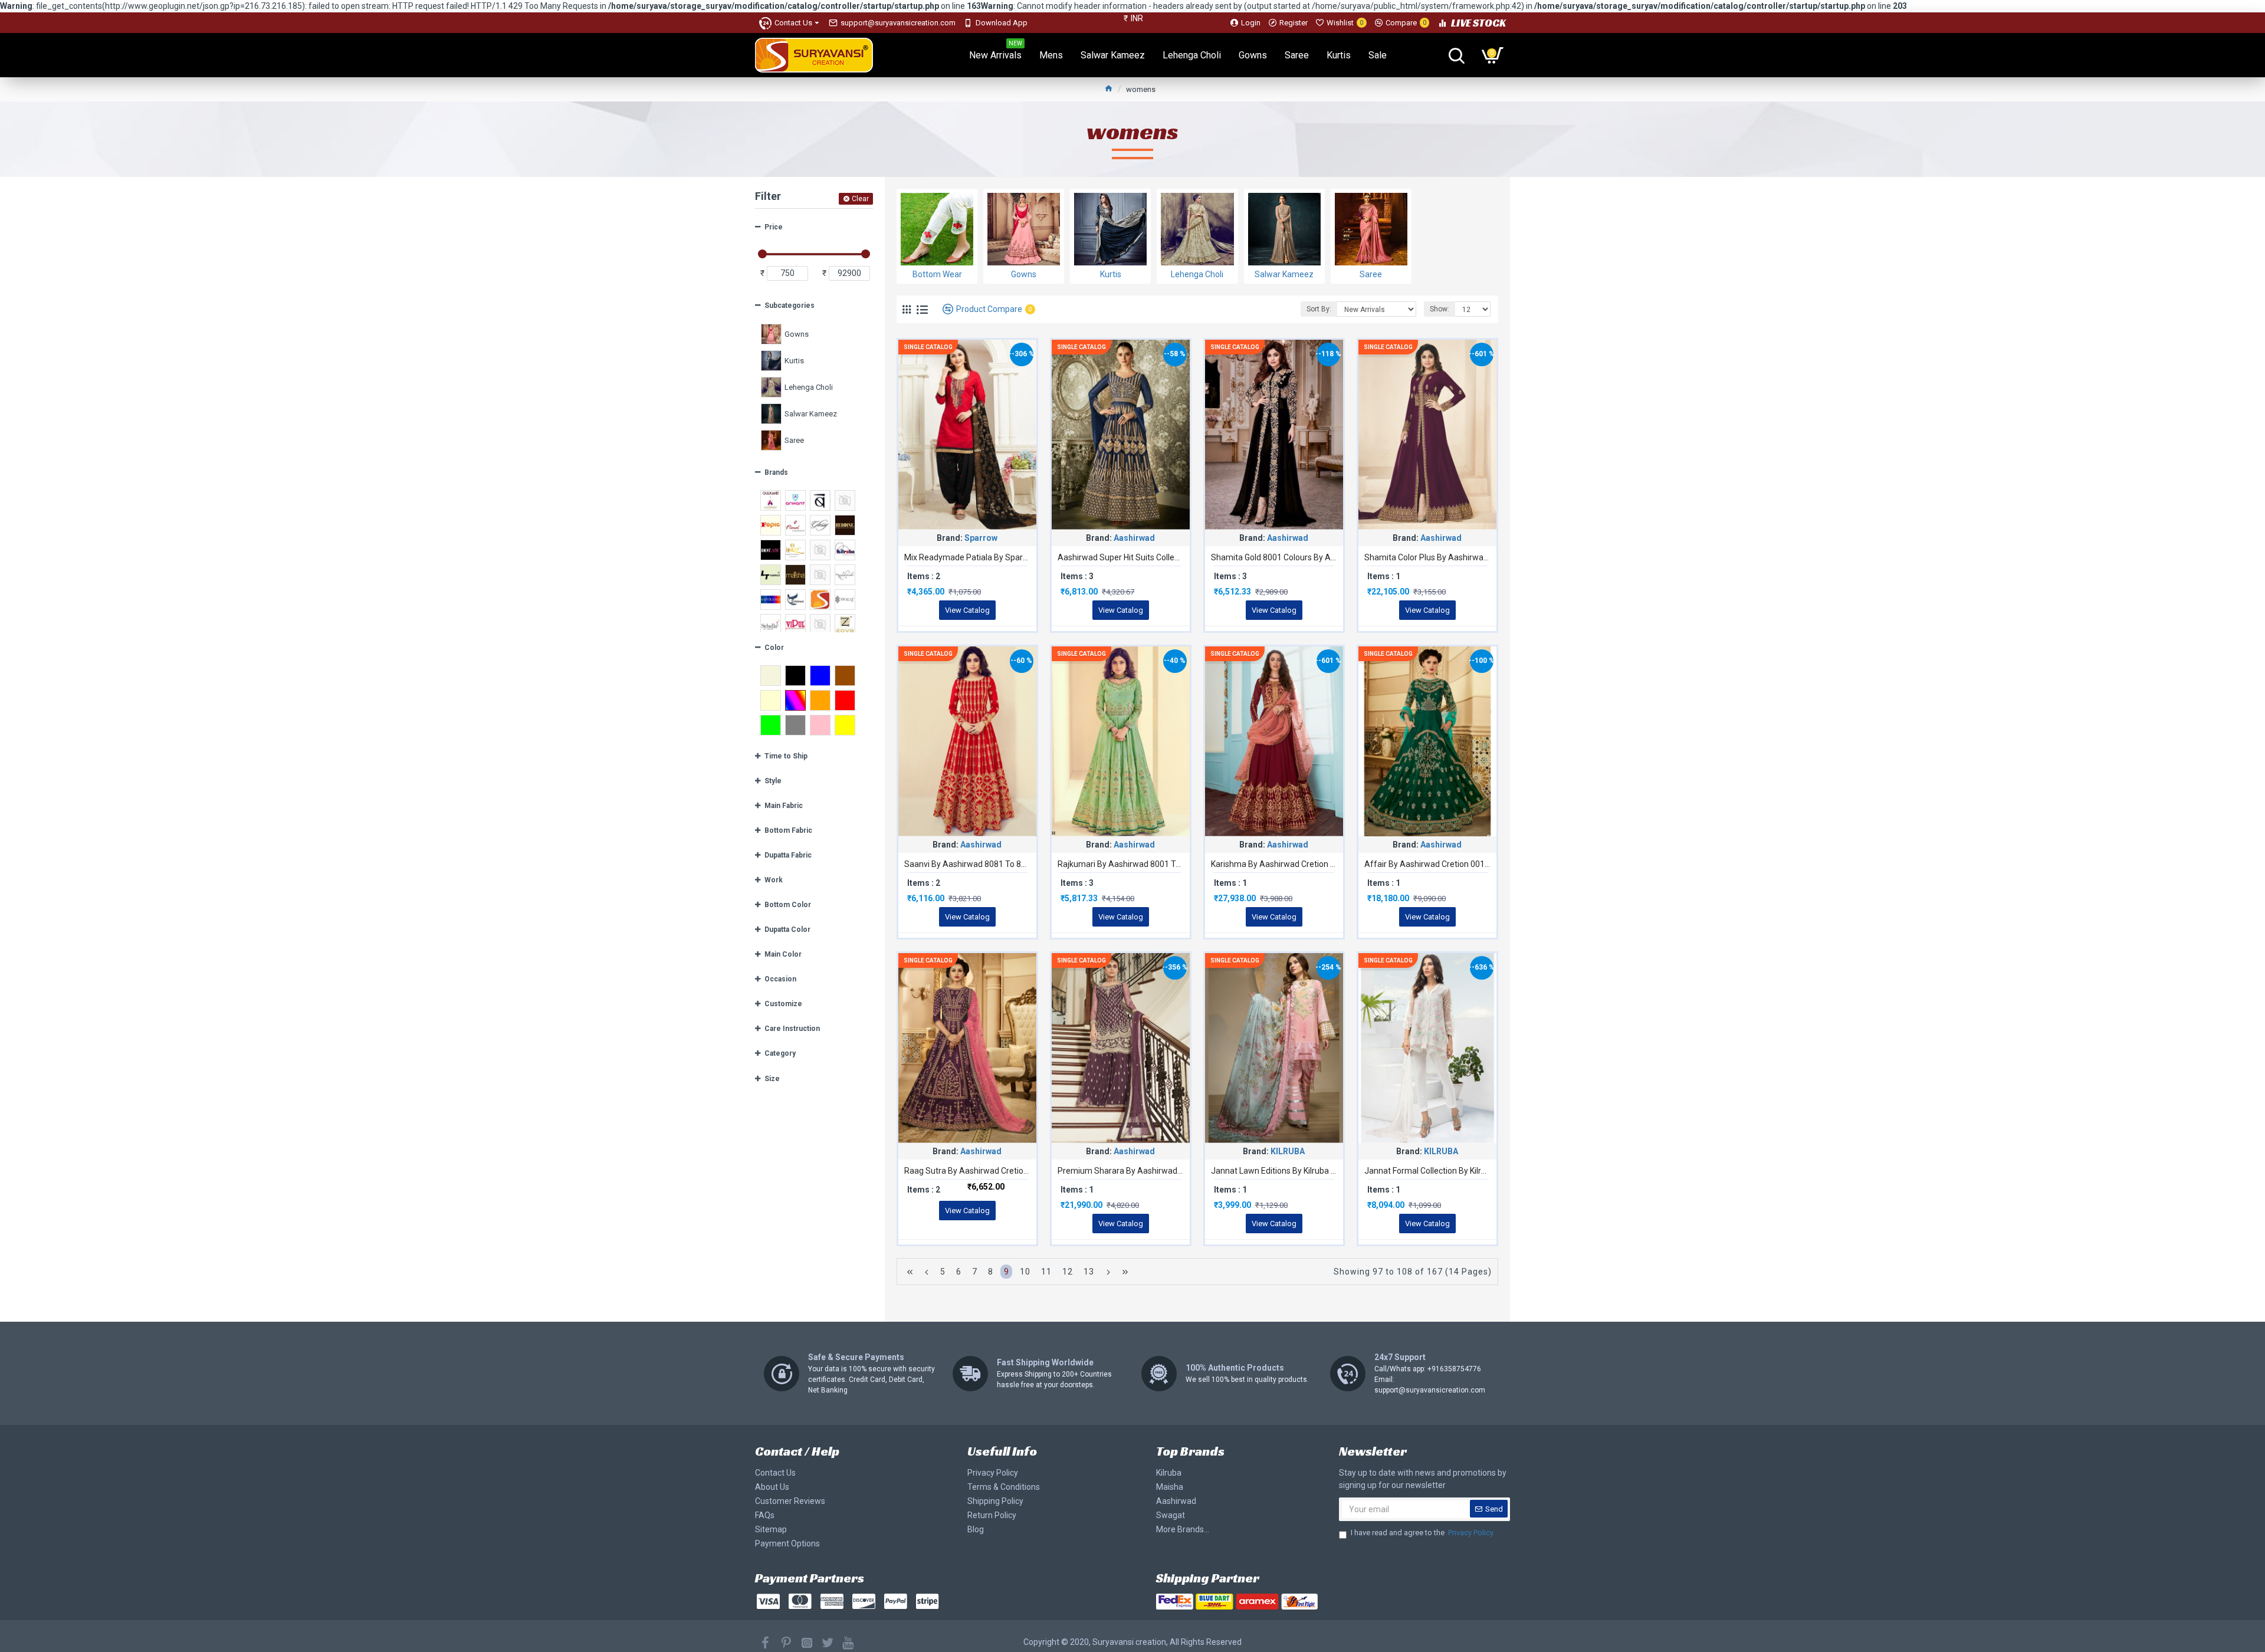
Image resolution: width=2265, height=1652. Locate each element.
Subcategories (790, 306)
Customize (783, 1004)
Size (772, 1079)
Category (780, 1053)
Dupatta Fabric (788, 855)
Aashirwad (1134, 538)
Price (774, 227)
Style (773, 781)
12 (1068, 1272)
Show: (1440, 309)
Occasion (780, 979)
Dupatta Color (787, 930)
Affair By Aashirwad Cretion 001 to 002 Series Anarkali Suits (1427, 864)
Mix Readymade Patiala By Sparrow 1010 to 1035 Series (967, 557)
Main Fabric (784, 806)
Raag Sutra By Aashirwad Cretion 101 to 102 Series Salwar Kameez (967, 1171)
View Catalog (967, 610)
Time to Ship (786, 756)
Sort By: (1319, 309)
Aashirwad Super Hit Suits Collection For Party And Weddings (1121, 557)
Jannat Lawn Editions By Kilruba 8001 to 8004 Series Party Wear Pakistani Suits (1274, 1171)
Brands (776, 472)
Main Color (783, 954)
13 (1089, 1272)
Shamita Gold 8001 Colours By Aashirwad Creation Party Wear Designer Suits (1274, 557)
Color (774, 648)
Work (774, 880)
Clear (860, 199)
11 (1046, 1272)
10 (1025, 1272)
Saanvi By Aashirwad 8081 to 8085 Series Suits (967, 864)
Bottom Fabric (788, 830)
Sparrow (981, 538)
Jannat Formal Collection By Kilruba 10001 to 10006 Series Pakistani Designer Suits (1427, 1171)
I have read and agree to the (1422, 1533)
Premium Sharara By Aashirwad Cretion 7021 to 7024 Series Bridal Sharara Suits (1121, 1171)
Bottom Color (788, 905)
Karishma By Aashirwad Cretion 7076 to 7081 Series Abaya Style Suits (1274, 864)
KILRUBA (1288, 1151)
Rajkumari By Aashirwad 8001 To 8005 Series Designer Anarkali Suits (1121, 864)
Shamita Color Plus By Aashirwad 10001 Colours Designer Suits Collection (1427, 557)
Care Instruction (792, 1029)
